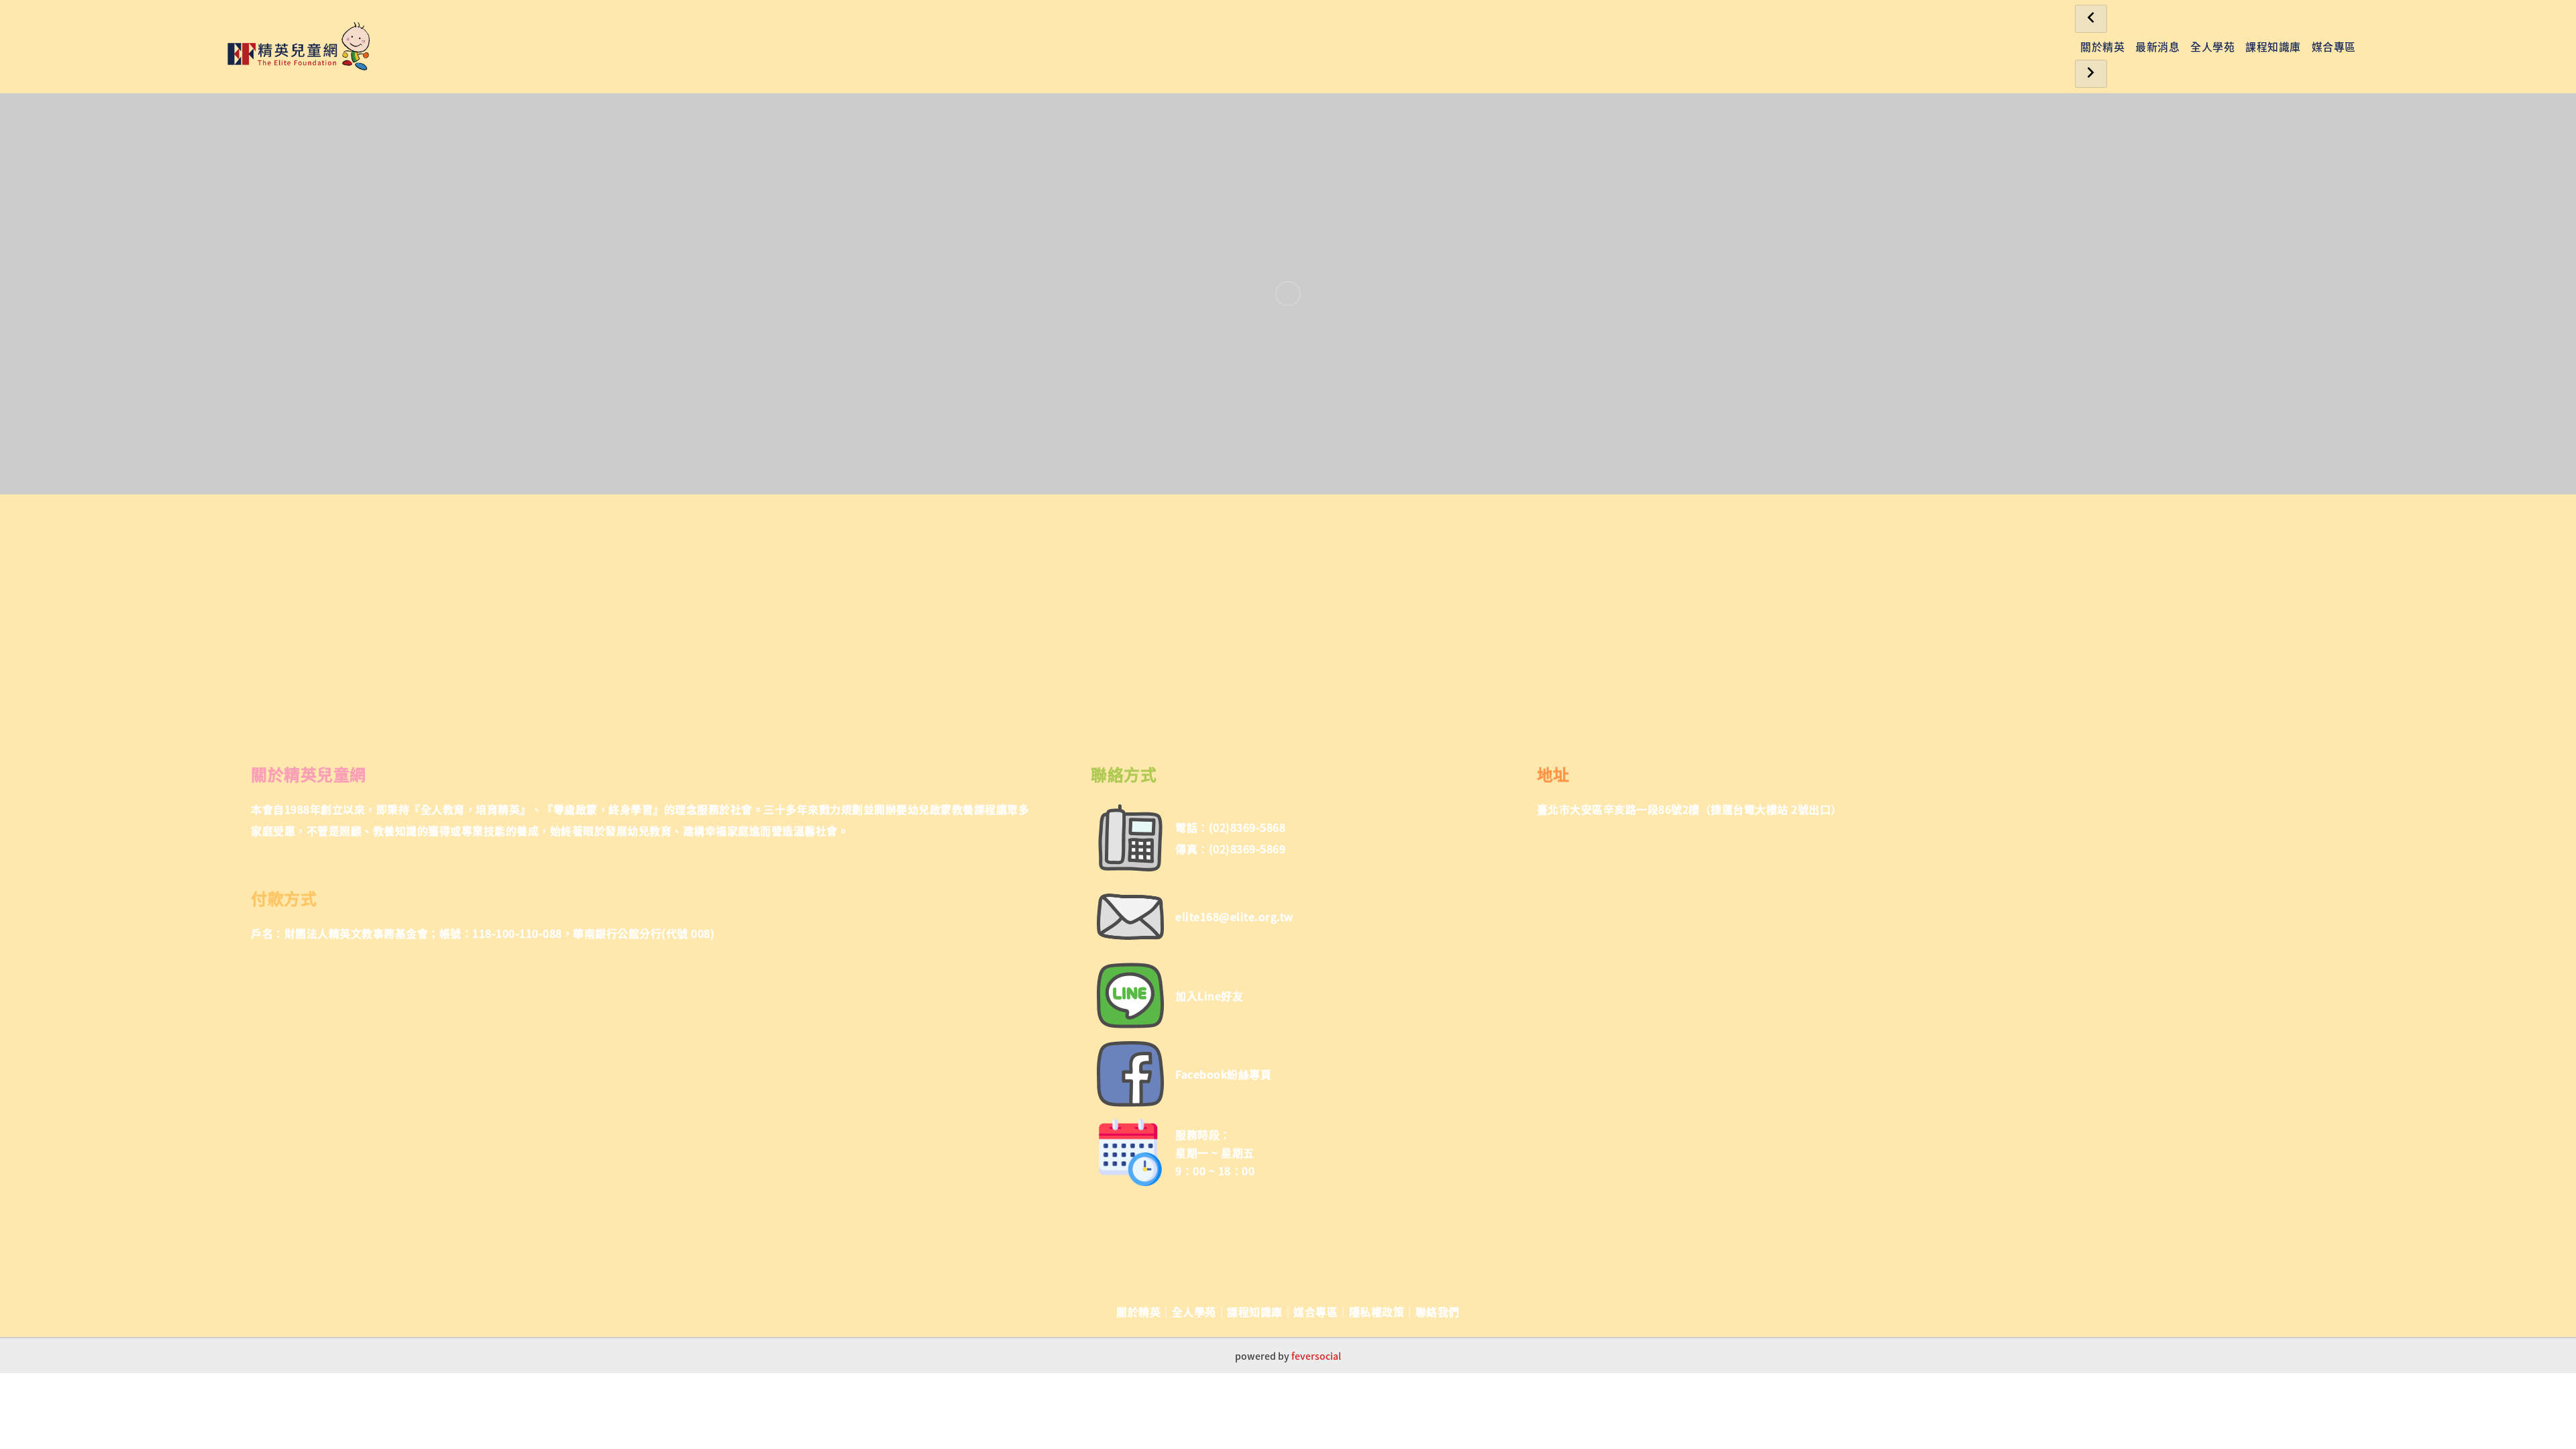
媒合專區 (2334, 46)
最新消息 (2157, 46)
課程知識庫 (2273, 46)
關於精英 (2102, 46)
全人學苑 (2212, 46)
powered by (1288, 1356)
